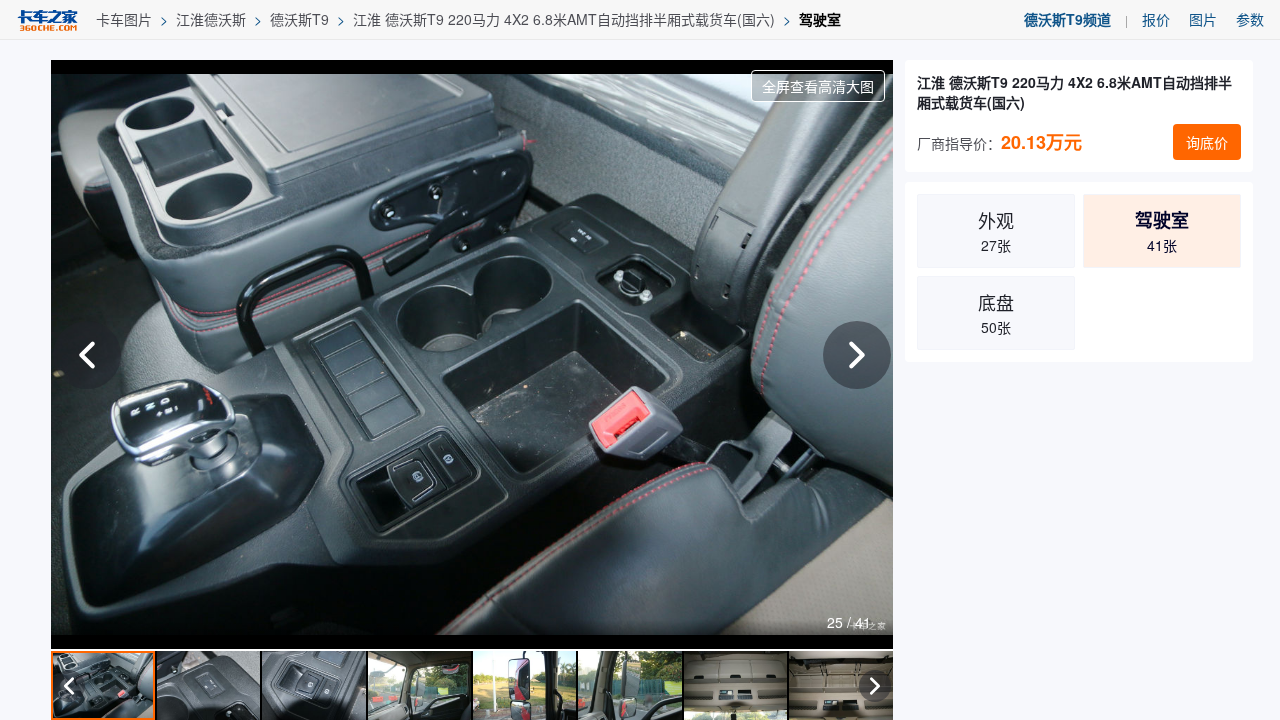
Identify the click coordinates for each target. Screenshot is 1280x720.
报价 (1156, 19)
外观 (996, 231)
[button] (857, 355)
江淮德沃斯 (211, 19)
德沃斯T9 (299, 19)
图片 (1203, 19)
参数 (1250, 19)
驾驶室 (820, 19)
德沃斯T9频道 (1067, 19)
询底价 (1207, 142)
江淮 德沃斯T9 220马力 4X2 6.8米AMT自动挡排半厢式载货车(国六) (564, 19)
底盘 (996, 313)
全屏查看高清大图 (818, 86)
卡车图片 (124, 19)
